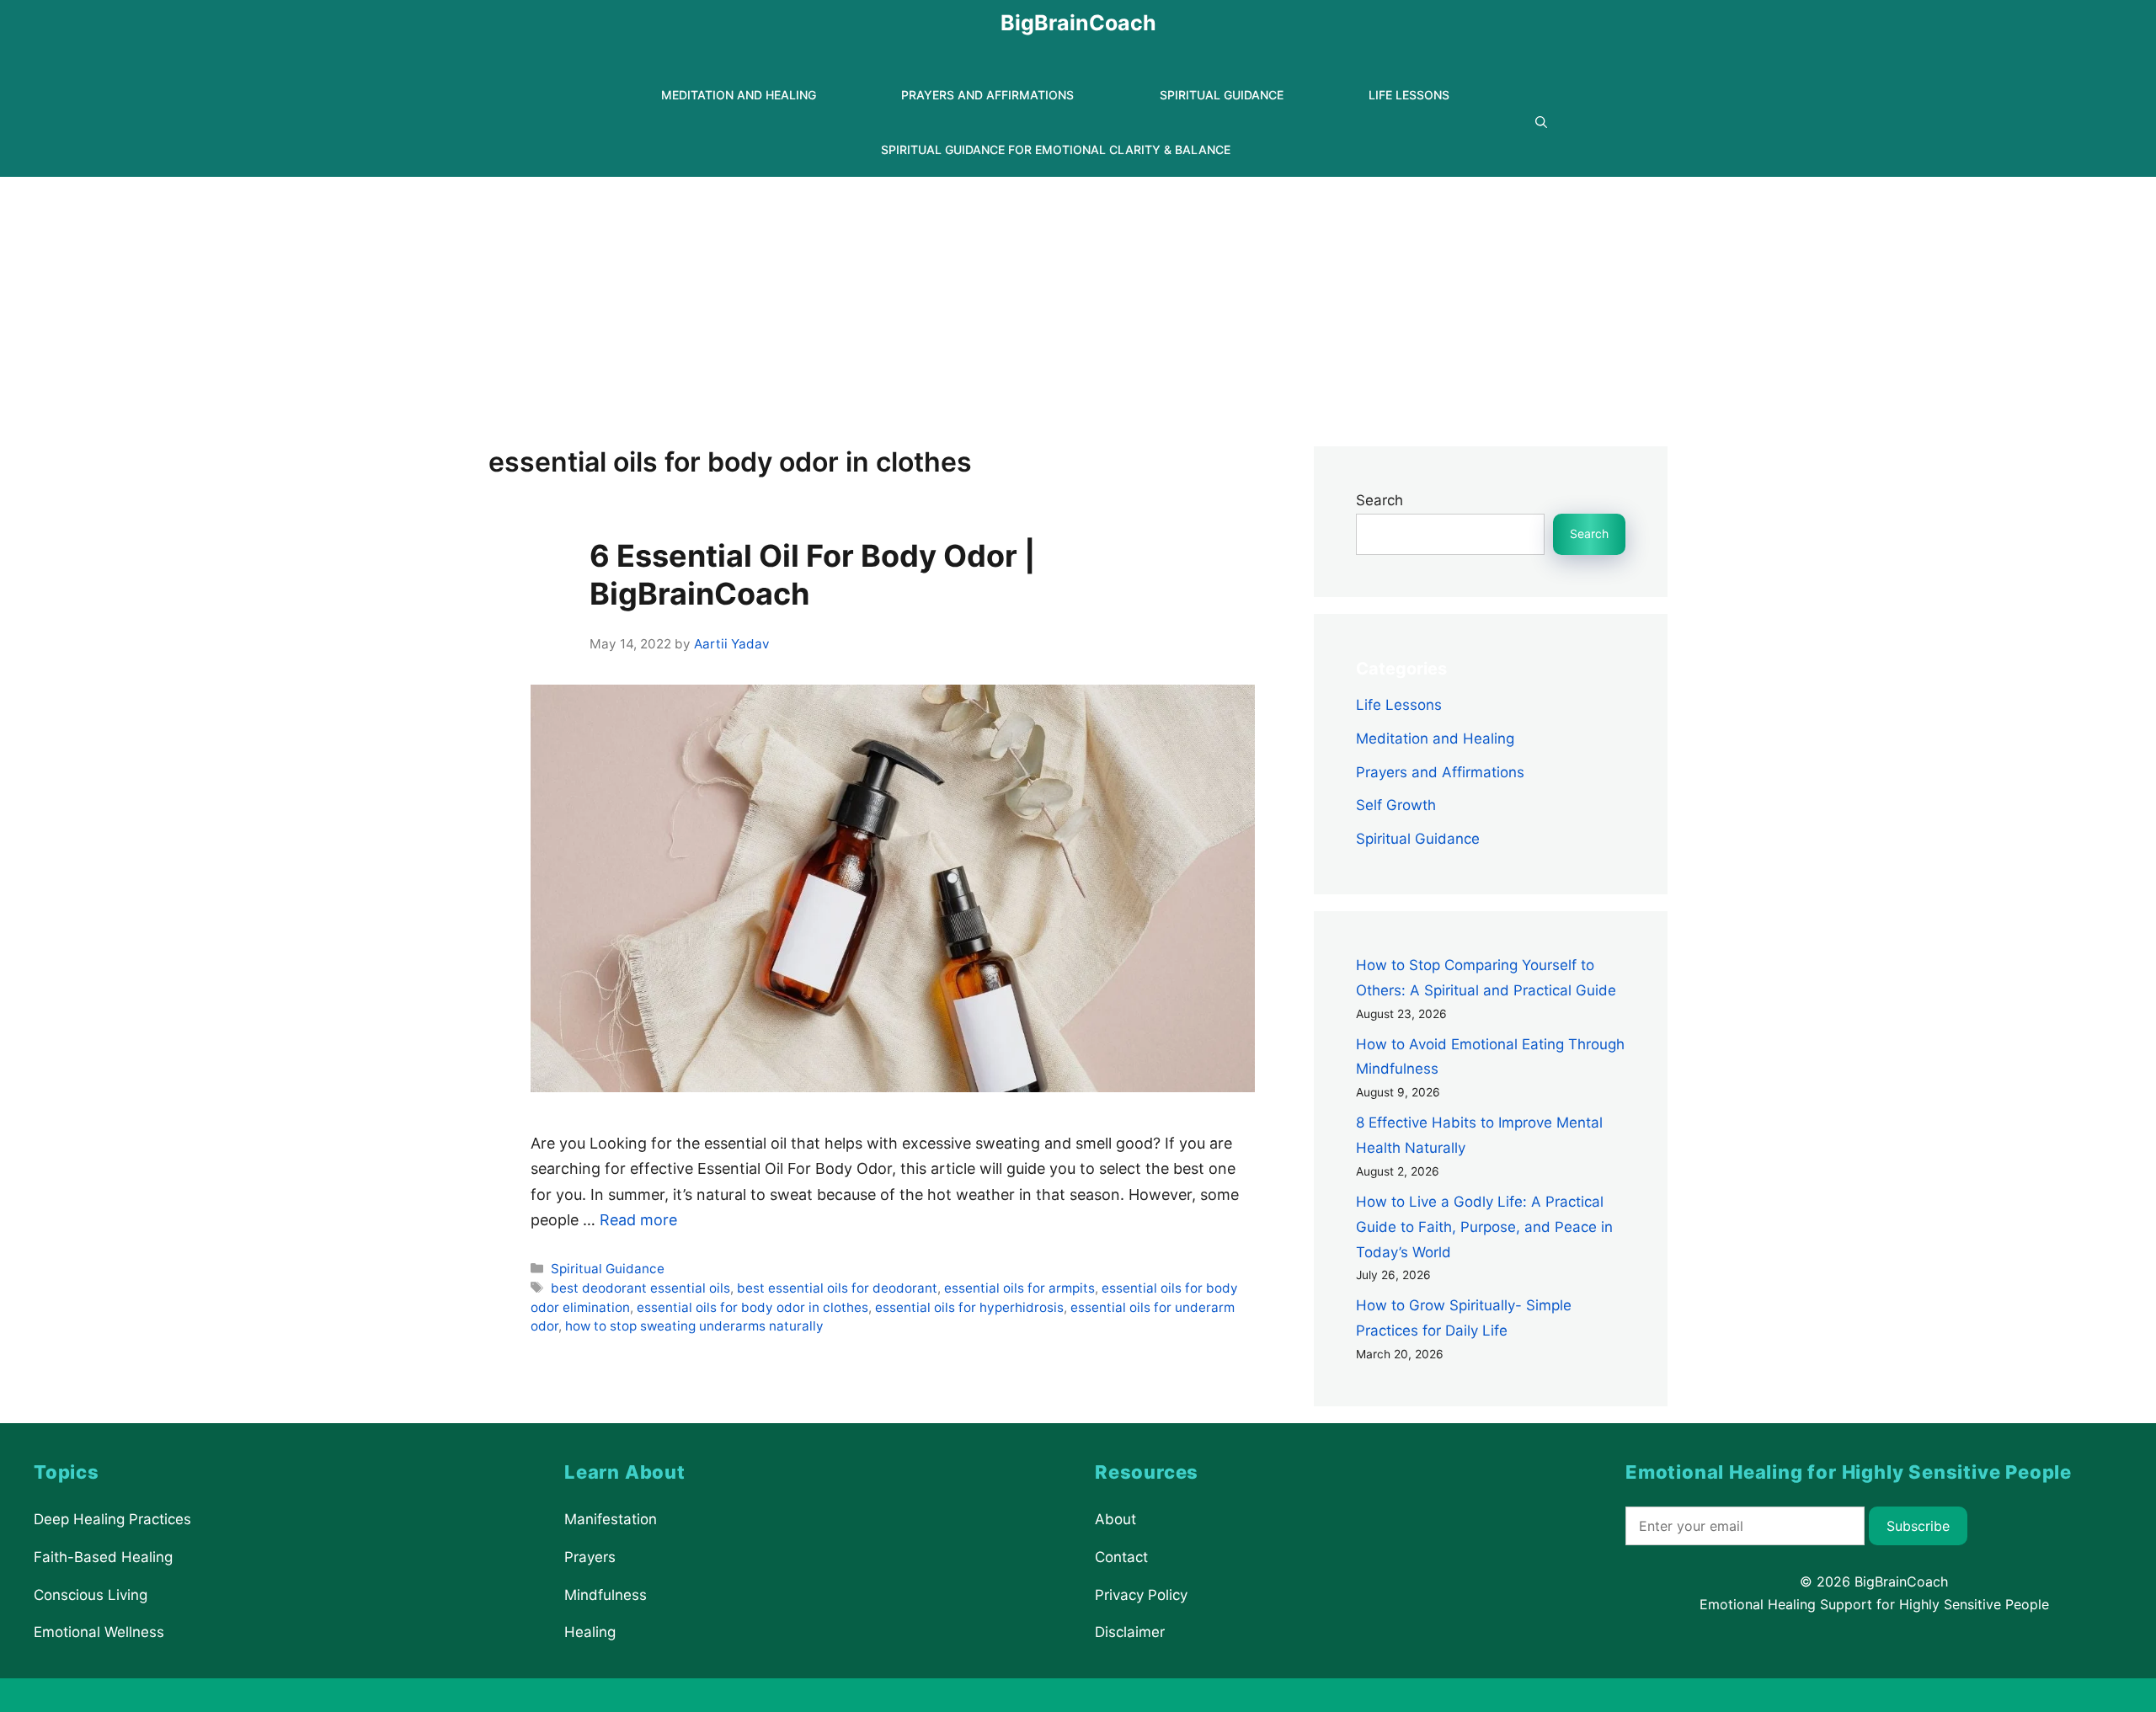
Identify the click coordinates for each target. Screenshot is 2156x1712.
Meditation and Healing (739, 95)
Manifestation (611, 1519)
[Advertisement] (1078, 303)
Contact (1121, 1557)
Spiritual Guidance (1222, 95)
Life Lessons (1409, 95)
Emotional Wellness (99, 1632)
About (1115, 1519)
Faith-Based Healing (103, 1557)
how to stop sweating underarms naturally (694, 1326)
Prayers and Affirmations (987, 95)
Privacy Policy (1141, 1594)
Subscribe (1918, 1526)
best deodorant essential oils (640, 1288)
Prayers (590, 1557)
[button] (1541, 123)
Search (1380, 500)
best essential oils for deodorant (837, 1288)
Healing (590, 1632)
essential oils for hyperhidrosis (969, 1307)
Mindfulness (606, 1594)
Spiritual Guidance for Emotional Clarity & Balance (1056, 149)
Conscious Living (91, 1594)
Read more (638, 1220)
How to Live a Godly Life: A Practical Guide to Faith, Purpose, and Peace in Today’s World (1484, 1227)
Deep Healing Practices (112, 1519)
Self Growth (1396, 805)
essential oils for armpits (1019, 1288)
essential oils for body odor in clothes (752, 1307)
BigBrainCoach (1078, 23)
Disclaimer (1130, 1632)
